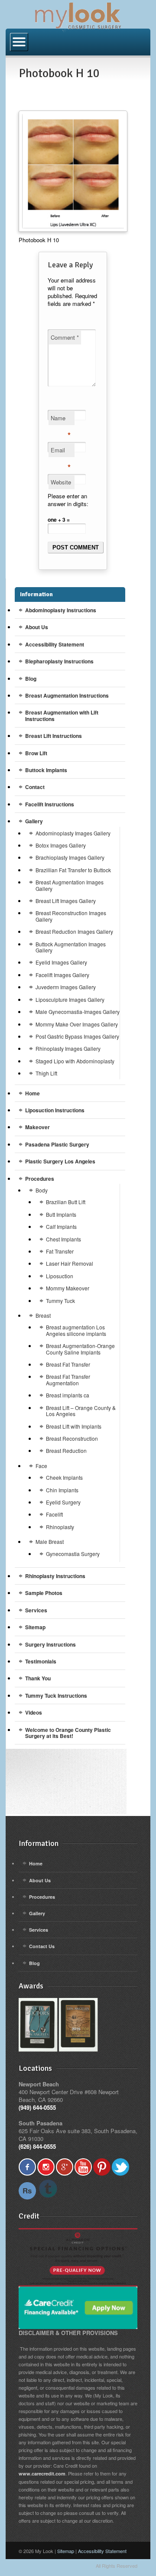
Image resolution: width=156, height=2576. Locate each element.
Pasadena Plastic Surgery (57, 1144)
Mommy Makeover (68, 1288)
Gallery (34, 821)
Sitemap (35, 1627)
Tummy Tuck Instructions (56, 1696)
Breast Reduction (66, 1450)
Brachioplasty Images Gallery (70, 857)
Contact (35, 787)
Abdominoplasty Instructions (61, 610)
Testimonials (41, 1661)
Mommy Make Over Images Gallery (77, 1024)
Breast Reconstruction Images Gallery (71, 916)
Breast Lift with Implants (74, 1426)
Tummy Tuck (60, 1301)
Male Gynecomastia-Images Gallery (78, 1012)
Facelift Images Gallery (62, 975)
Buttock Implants (46, 770)
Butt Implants (61, 1214)
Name (61, 419)
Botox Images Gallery (61, 845)
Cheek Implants (64, 1477)
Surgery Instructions (50, 1644)
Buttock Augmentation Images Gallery (71, 947)
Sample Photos (44, 1593)
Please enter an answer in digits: (68, 500)
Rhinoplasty (60, 1527)
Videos (34, 1712)
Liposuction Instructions (55, 1110)
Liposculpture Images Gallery (70, 999)
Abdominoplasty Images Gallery (73, 833)
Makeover (37, 1127)
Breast (43, 1315)
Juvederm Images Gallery (66, 987)
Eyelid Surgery (63, 1502)
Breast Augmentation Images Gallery (70, 885)
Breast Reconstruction (72, 1438)
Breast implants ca (68, 1395)
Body (42, 1190)
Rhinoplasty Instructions (55, 1576)
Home (32, 1093)
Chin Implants (62, 1490)
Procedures (40, 1179)
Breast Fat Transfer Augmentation (68, 1379)
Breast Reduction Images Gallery (74, 931)
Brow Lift (36, 753)
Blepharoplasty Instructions (59, 661)
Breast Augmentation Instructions (67, 695)
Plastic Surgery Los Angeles (60, 1161)
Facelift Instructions (50, 804)
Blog (31, 679)
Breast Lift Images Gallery (66, 901)
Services (36, 1610)
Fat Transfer (60, 1251)
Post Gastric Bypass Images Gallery (77, 1036)
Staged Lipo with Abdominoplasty (75, 1061)
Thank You (38, 1678)
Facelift (54, 1514)
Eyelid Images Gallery (61, 962)
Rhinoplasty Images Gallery (68, 1048)
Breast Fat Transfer (68, 1364)
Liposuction (60, 1276)
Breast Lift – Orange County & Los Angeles (81, 1411)
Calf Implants (61, 1226)
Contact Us (42, 1946)
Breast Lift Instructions (54, 736)
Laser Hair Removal (70, 1263)
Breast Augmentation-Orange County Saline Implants (80, 1349)
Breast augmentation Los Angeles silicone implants (76, 1330)
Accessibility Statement (55, 644)
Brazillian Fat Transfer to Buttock (73, 870)
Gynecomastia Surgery (73, 1554)
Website (61, 482)
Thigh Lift (46, 1073)
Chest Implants (63, 1239)
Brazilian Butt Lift (66, 1202)
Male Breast (50, 1541)
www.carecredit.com (42, 2474)
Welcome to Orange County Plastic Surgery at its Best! (68, 1733)
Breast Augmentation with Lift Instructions (62, 715)
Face (41, 1466)
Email (61, 452)
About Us (37, 627)
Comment (65, 337)
